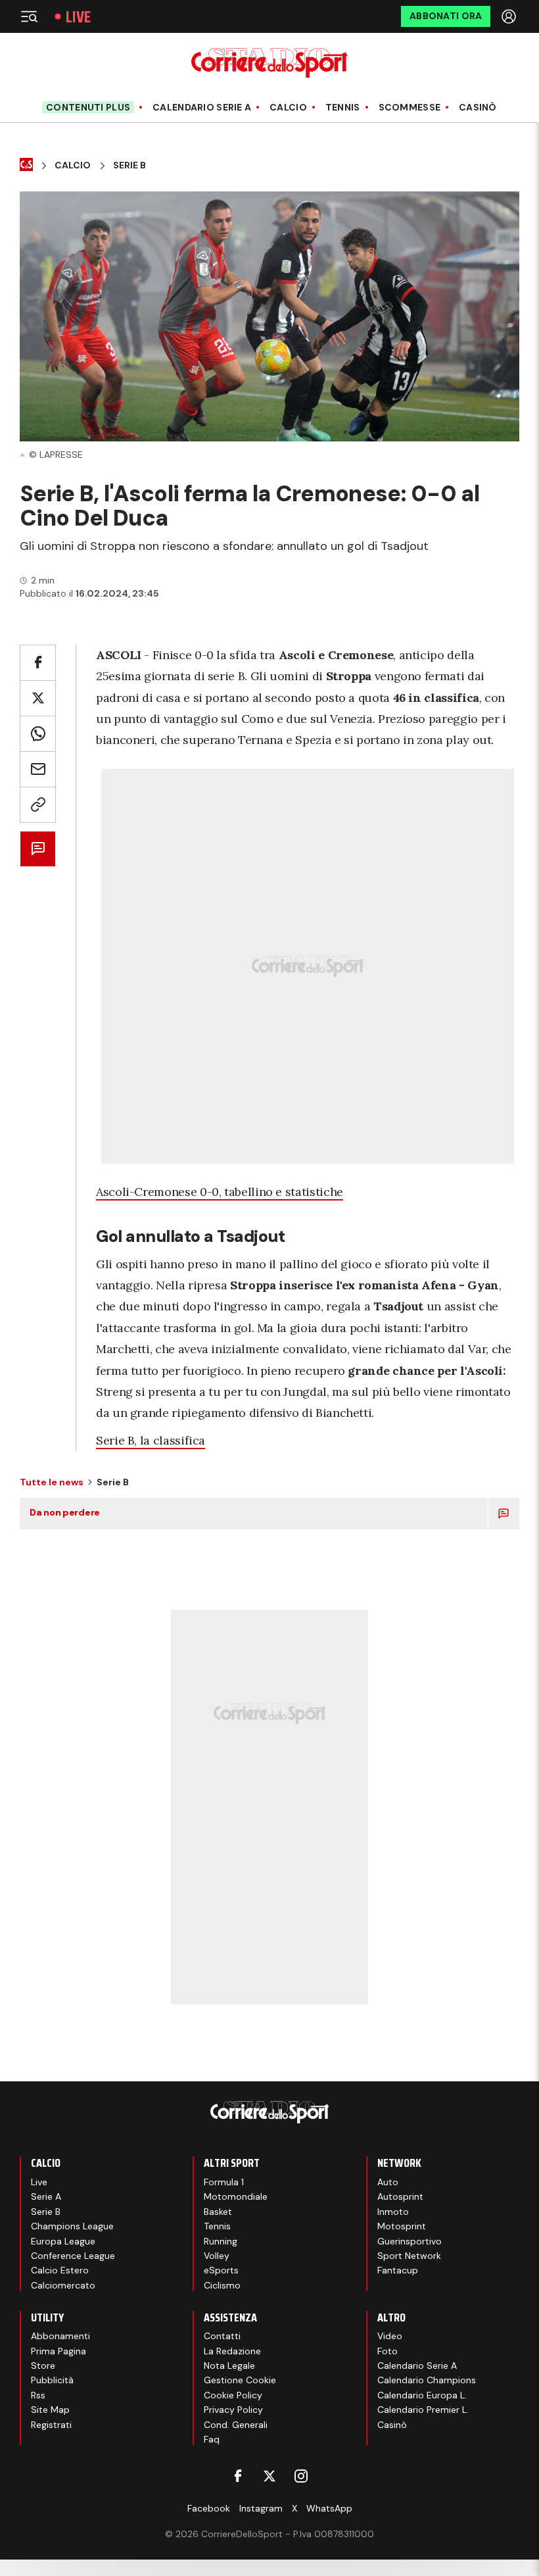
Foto (387, 2351)
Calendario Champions (427, 2380)
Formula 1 (224, 2182)
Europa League (63, 2241)
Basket (218, 2212)
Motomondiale (236, 2196)
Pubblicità (52, 2380)
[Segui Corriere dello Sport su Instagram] (301, 2476)
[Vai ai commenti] (38, 849)
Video (390, 2336)
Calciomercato (63, 2285)
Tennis (343, 108)
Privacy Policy (233, 2410)
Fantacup (398, 2270)
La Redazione (232, 2351)
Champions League (72, 2226)
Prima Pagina (59, 2351)
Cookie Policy (233, 2395)
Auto (388, 2182)
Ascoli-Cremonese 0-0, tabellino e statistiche (220, 1192)
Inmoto (393, 2212)
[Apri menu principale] (29, 16)
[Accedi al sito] (510, 16)
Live (78, 17)
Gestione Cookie (240, 2380)
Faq (212, 2439)
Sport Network (409, 2256)
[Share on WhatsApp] (38, 734)
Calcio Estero (60, 2270)
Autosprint (400, 2196)
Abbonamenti (60, 2336)
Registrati (51, 2425)
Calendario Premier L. (423, 2410)
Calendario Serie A (202, 108)
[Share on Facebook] (38, 663)
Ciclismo (222, 2285)
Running (221, 2241)
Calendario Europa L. (422, 2395)
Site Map (50, 2410)
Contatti (222, 2336)
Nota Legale (229, 2365)
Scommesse (410, 108)
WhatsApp (329, 2508)
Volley (217, 2256)
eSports (221, 2270)
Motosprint (402, 2226)
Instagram (261, 2508)
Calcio (288, 108)
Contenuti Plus (88, 107)
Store (43, 2365)
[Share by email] (38, 769)
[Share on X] (38, 698)
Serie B (129, 165)
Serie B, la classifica (151, 1440)
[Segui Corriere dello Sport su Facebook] (238, 2476)
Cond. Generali (236, 2425)
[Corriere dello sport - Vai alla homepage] (269, 63)
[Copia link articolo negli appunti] (38, 805)
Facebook (209, 2508)
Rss (38, 2395)
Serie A (46, 2196)
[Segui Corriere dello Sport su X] (269, 2476)
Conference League (73, 2256)
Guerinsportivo (410, 2241)
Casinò (478, 108)
